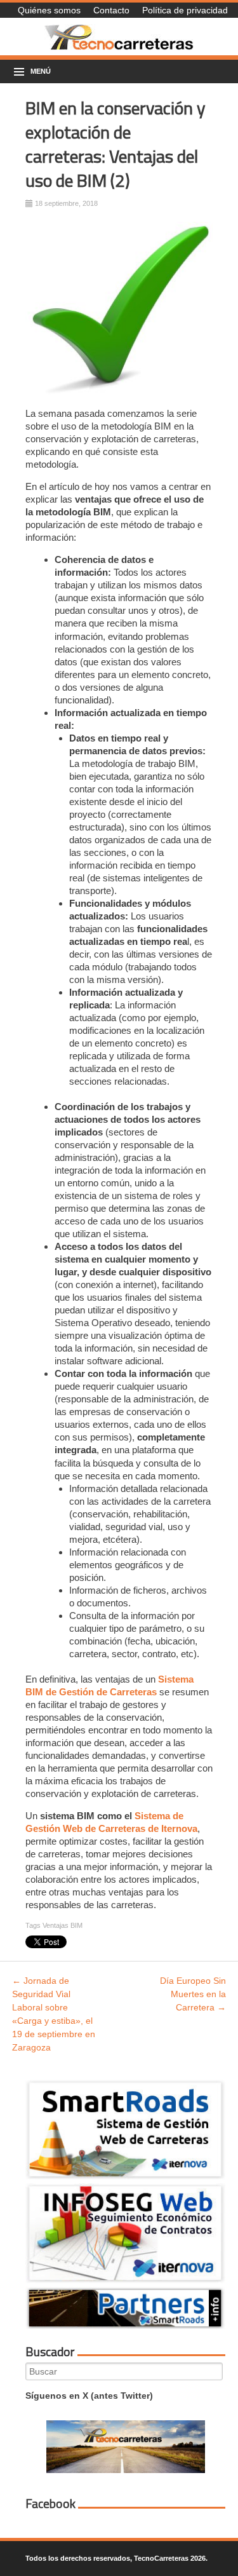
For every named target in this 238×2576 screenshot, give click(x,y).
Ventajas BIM (63, 1925)
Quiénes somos (49, 10)
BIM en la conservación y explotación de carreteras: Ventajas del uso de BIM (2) (116, 144)
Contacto (111, 10)
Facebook (50, 2504)
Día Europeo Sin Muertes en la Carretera (193, 1994)
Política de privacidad (185, 10)
